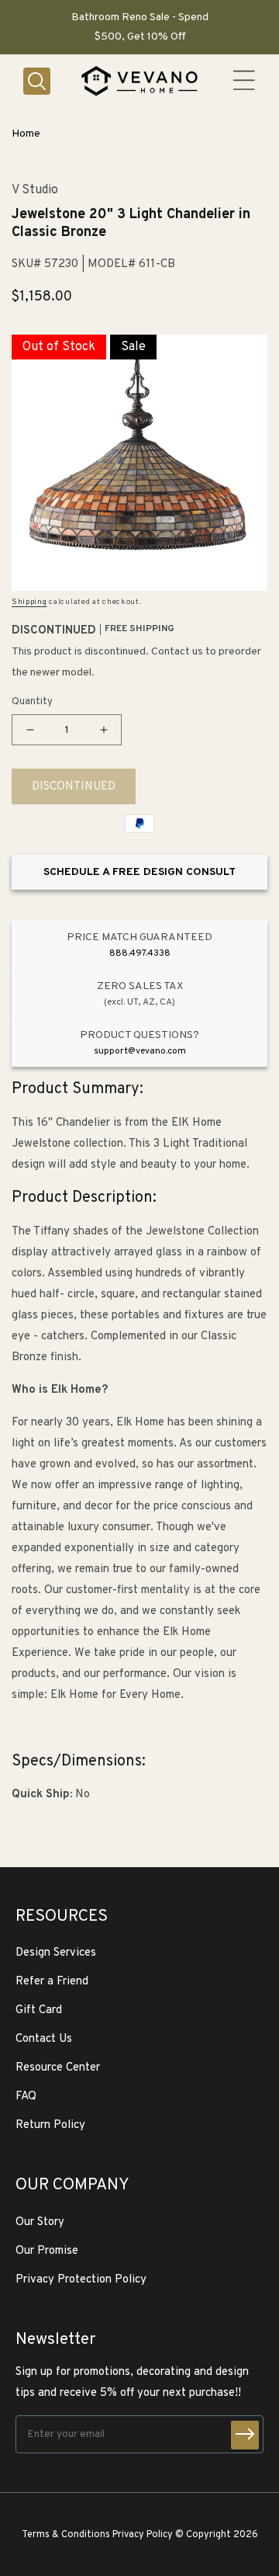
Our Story (40, 2222)
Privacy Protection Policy (81, 2280)
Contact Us (44, 2039)
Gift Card (39, 2010)
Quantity (32, 702)
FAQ (26, 2097)
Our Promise (47, 2251)
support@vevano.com (140, 1051)
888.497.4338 (140, 953)
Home (26, 134)
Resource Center (58, 2068)
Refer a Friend (52, 1982)
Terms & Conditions (66, 2535)
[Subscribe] (245, 2435)
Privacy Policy (143, 2535)
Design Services (56, 1953)
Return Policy (50, 2125)
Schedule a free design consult (139, 872)
